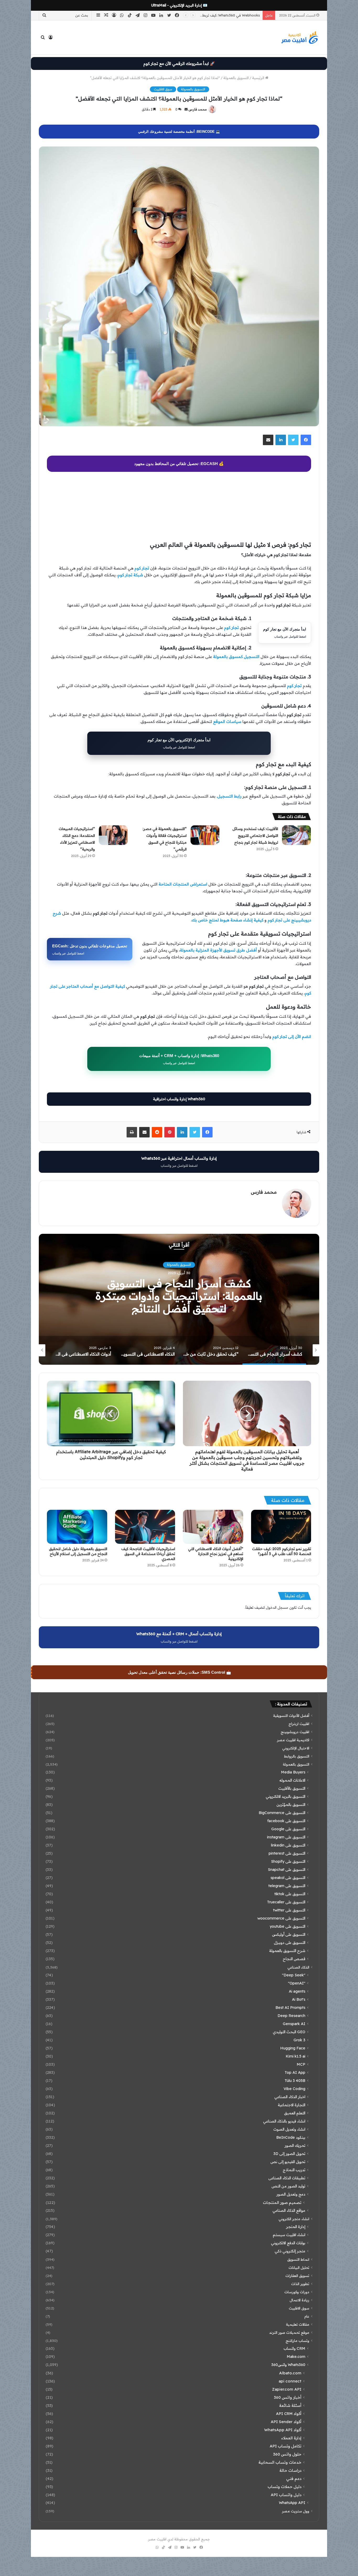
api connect (290, 2381)
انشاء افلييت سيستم (289, 2235)
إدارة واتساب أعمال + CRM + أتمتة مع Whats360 (179, 1637)
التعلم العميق (295, 2113)
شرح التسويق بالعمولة (287, 1951)
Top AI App (295, 2072)
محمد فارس (198, 109)
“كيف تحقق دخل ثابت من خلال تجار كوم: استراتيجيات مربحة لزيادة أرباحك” (179, 1296)
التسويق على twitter (289, 1910)
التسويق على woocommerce (281, 1918)
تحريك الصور (295, 2146)
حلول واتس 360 (287, 2454)
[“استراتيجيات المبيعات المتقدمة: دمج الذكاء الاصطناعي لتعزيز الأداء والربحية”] (113, 835)
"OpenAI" (297, 1983)
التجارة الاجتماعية (292, 2105)
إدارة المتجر (296, 2227)
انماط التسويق (298, 2259)
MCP (301, 2064)
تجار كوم (142, 568)
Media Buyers (293, 1772)
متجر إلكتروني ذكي (290, 2251)
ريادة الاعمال (299, 2300)
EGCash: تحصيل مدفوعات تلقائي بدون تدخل (90, 949)
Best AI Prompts (290, 2008)
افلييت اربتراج (299, 1724)
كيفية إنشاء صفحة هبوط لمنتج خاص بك (227, 920)
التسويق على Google (288, 1829)
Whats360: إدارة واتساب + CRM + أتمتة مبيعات (179, 1059)
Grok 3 (299, 2040)
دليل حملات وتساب (284, 2487)
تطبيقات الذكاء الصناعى (287, 2178)
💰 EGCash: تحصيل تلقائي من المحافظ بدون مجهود (179, 464)
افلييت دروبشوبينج (179, 1265)
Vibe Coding (294, 2089)
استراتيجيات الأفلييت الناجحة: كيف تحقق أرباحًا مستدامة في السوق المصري (148, 1554)
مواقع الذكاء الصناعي (289, 2210)
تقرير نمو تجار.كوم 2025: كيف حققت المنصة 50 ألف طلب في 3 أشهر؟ (282, 1551)
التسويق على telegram (287, 1886)
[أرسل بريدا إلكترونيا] (186, 109)
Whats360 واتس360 (288, 2365)
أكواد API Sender (286, 2422)
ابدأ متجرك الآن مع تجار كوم (285, 633)
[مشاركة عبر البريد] (268, 440)
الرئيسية (259, 78)
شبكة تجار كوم (130, 575)
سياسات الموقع (227, 722)
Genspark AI (294, 2024)
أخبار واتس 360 (288, 2397)
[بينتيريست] (170, 1132)
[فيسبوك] (306, 440)
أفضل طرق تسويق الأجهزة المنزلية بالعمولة (218, 950)
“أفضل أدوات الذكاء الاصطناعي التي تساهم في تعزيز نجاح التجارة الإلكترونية (216, 1554)
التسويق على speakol (288, 1878)
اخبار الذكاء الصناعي (290, 2097)
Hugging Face (293, 2048)
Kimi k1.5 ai (295, 2056)
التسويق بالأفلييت (292, 1788)
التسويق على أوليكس (289, 1934)
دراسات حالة (290, 2470)
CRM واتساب (294, 2348)
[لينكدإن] (281, 440)
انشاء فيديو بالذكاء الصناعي (284, 2121)
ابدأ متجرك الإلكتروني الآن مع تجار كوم (179, 743)
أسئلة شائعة (290, 2405)
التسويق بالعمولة (236, 78)
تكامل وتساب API (286, 2446)
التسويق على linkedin (288, 1845)
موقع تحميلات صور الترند (289, 2332)
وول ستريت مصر (296, 2511)
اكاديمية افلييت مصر (293, 1740)
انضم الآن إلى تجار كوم (292, 1037)
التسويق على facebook (286, 1821)
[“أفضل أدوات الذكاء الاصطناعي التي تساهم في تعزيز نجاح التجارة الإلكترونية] (213, 1527)
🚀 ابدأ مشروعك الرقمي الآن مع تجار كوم (179, 63)
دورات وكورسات (297, 2292)
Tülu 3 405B (295, 2081)
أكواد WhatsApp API (283, 2430)
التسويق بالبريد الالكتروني (286, 1796)
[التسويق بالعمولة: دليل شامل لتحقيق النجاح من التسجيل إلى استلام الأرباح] (77, 1527)
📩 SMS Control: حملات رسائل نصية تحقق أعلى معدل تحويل (180, 1672)
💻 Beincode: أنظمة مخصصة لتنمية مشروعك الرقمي (179, 132)
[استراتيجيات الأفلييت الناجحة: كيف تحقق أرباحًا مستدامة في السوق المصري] (145, 1527)
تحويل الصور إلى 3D (289, 2154)
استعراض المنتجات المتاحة (183, 884)
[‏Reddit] (157, 1132)
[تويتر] (293, 440)
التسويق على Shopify (288, 1861)
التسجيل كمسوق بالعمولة (236, 657)
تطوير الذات (300, 2284)
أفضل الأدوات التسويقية (291, 1715)
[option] (179, 1299)
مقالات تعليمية (298, 2324)
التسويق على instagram (286, 1837)
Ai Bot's (299, 1999)
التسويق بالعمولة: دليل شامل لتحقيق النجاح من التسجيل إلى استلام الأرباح (78, 1551)
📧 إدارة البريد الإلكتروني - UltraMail (179, 5)
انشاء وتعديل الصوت (289, 2129)
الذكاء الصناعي (298, 1967)
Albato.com (290, 2373)
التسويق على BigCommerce (282, 1813)
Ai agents (297, 1991)
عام (307, 2316)
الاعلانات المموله (292, 1780)
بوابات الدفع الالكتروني (288, 2243)
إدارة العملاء (291, 2438)
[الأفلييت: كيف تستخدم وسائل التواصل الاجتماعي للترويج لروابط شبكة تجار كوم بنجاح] (296, 835)
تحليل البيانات (299, 2267)
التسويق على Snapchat (287, 1870)
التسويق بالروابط (297, 1756)
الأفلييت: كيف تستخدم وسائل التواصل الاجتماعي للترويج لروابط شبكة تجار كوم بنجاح (255, 836)
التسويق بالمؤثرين (291, 1805)
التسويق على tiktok (290, 1894)
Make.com (296, 2357)
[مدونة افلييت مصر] (300, 37)
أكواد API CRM (289, 2414)
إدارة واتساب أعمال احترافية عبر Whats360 (179, 1162)
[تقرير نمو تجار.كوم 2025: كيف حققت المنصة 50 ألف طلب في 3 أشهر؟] (281, 1527)
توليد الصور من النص (288, 2186)
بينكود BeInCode (291, 2137)
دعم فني (294, 2478)
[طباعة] (132, 1132)
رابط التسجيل (229, 796)
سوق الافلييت (163, 89)
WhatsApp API (292, 2503)
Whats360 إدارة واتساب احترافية (179, 1099)
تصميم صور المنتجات (282, 2202)
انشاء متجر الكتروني (294, 2219)
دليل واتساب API (286, 2495)
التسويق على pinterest (287, 1853)
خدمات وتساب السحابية (280, 2462)
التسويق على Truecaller (286, 1902)
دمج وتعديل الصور (291, 2194)
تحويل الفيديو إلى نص (288, 2162)
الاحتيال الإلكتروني (296, 1748)
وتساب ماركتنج (297, 2340)
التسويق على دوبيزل (290, 1943)
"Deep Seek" (294, 1975)
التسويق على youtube (288, 1926)
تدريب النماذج (294, 2170)
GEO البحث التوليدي (289, 2032)
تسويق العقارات (297, 2276)
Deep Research (291, 2016)
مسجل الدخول (277, 1607)
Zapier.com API (287, 2389)
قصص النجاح (294, 1959)
